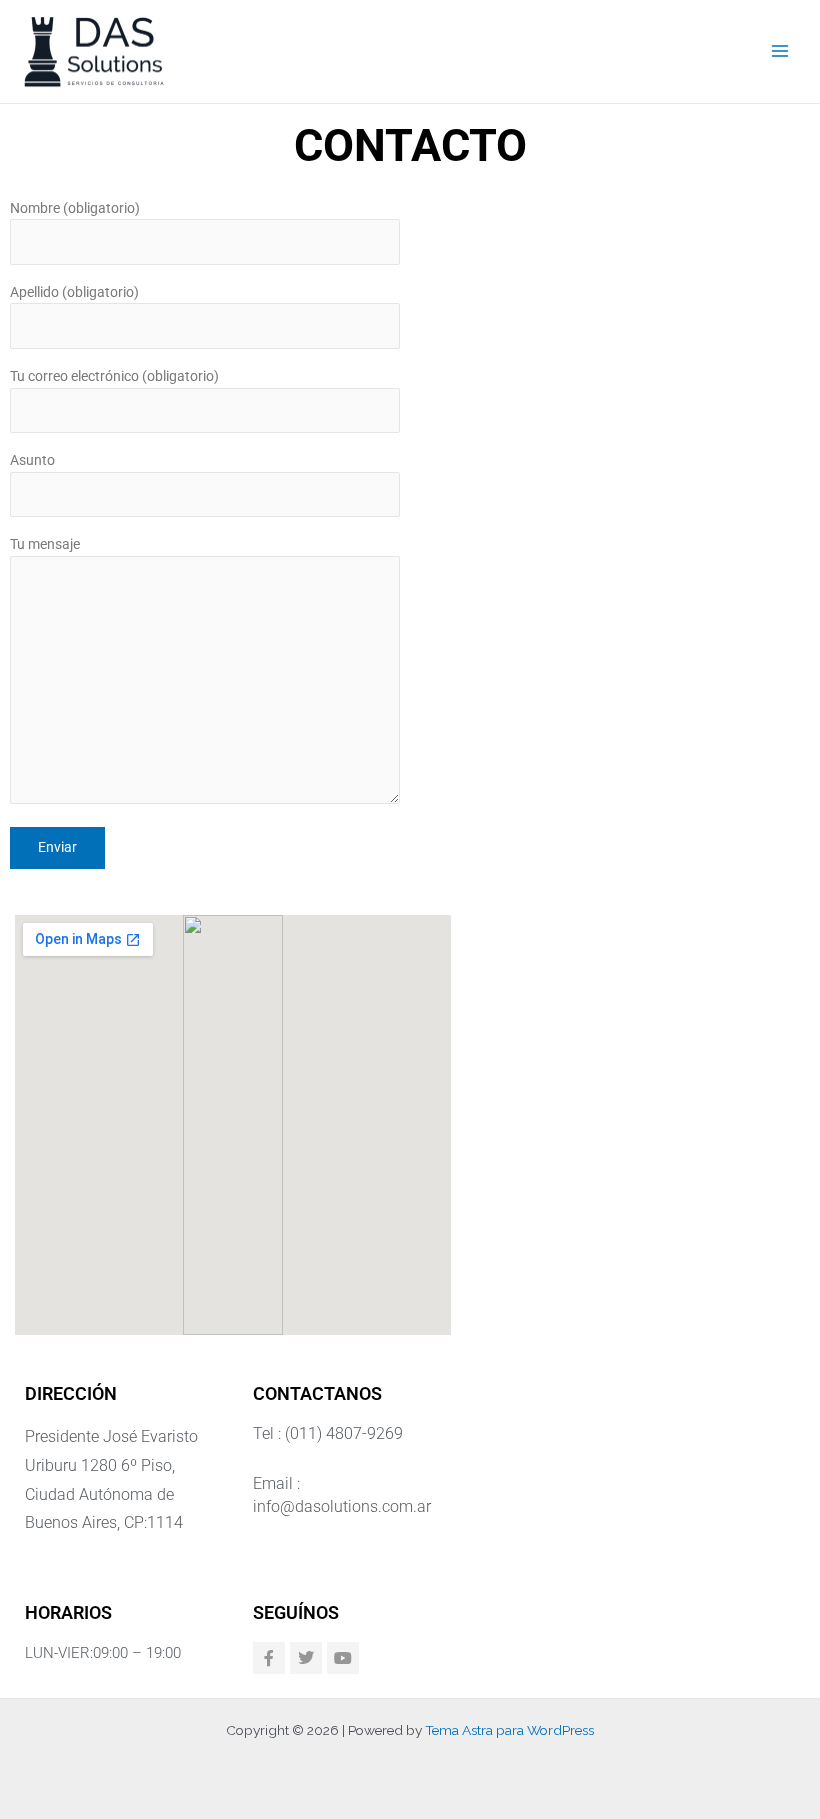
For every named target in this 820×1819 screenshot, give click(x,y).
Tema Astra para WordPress (509, 1730)
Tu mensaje (45, 544)
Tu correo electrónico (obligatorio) (114, 376)
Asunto (32, 460)
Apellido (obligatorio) (74, 292)
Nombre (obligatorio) (75, 208)
